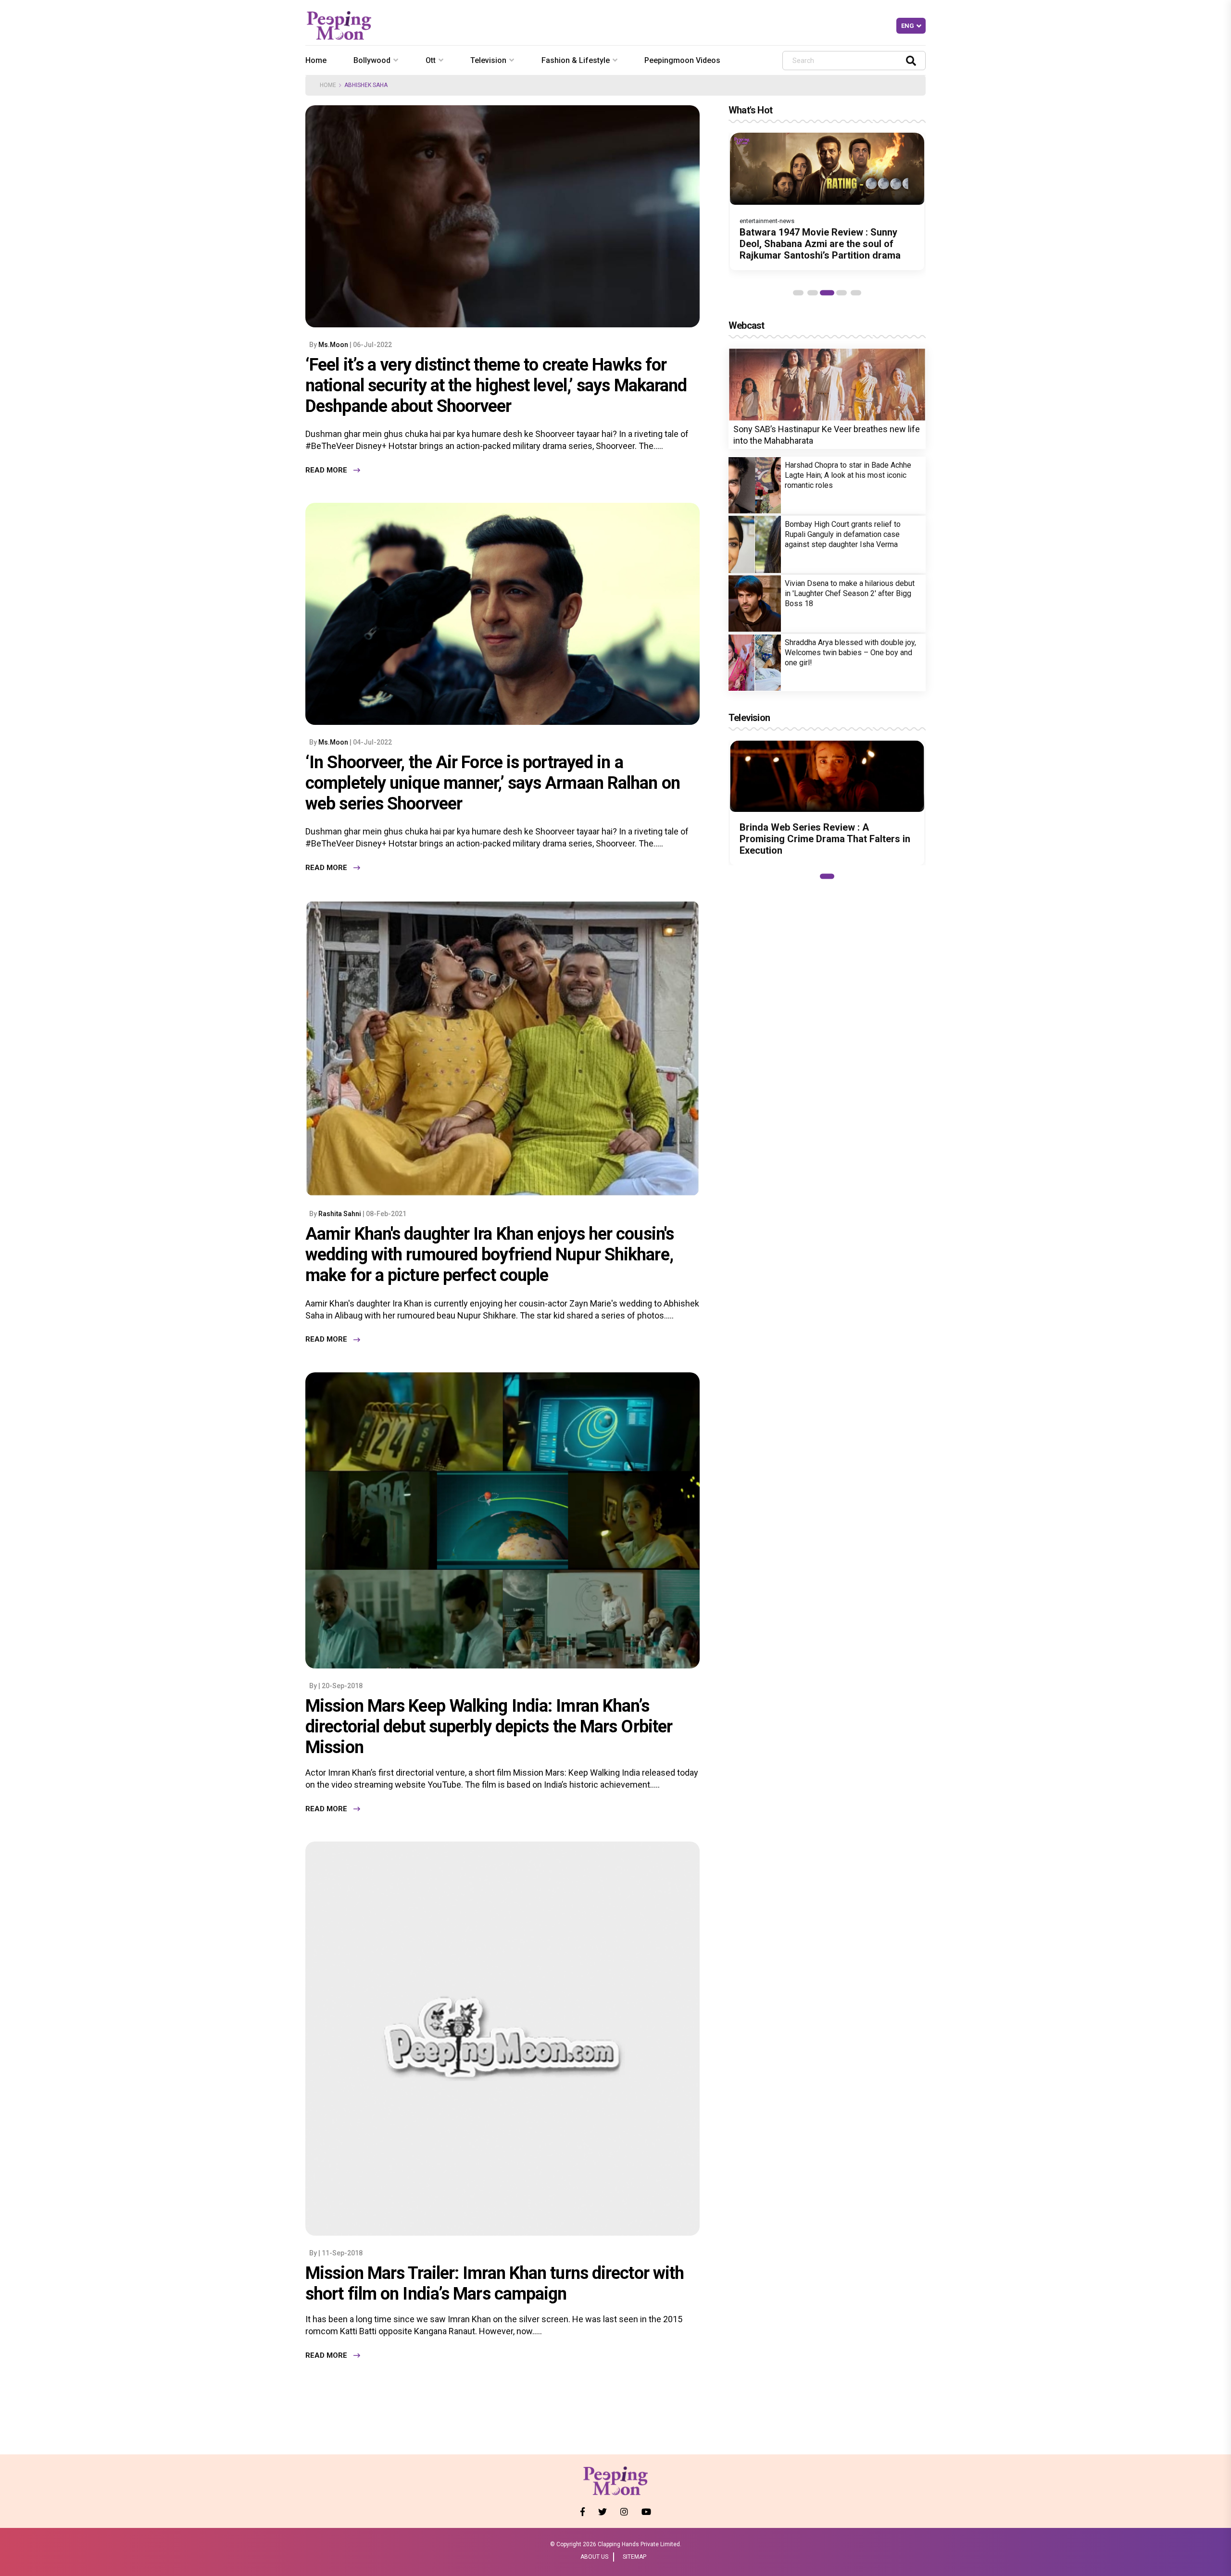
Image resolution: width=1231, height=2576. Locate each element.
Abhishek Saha (366, 85)
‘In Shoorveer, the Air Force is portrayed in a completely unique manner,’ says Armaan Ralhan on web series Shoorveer (493, 783)
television (488, 60)
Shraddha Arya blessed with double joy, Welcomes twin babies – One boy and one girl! (850, 653)
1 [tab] (798, 293)
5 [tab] (856, 293)
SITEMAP (634, 2557)
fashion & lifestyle (576, 60)
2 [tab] (813, 293)
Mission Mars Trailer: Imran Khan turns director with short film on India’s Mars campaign (495, 2284)
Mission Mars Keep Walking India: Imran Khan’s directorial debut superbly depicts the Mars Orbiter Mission (489, 1727)
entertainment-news (767, 221)
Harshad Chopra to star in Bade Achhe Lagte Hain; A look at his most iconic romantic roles (848, 475)
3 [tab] (827, 293)
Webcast (746, 325)
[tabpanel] (827, 201)
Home (316, 60)
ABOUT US (594, 2557)
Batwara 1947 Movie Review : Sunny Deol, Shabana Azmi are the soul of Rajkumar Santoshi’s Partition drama (820, 244)
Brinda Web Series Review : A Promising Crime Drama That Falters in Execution (825, 839)
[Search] (911, 60)
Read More (326, 470)
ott (431, 60)
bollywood (372, 60)
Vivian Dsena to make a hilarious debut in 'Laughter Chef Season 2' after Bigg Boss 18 (850, 593)
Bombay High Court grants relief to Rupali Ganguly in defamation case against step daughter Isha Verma (843, 534)
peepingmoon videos (682, 60)
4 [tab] (842, 293)
